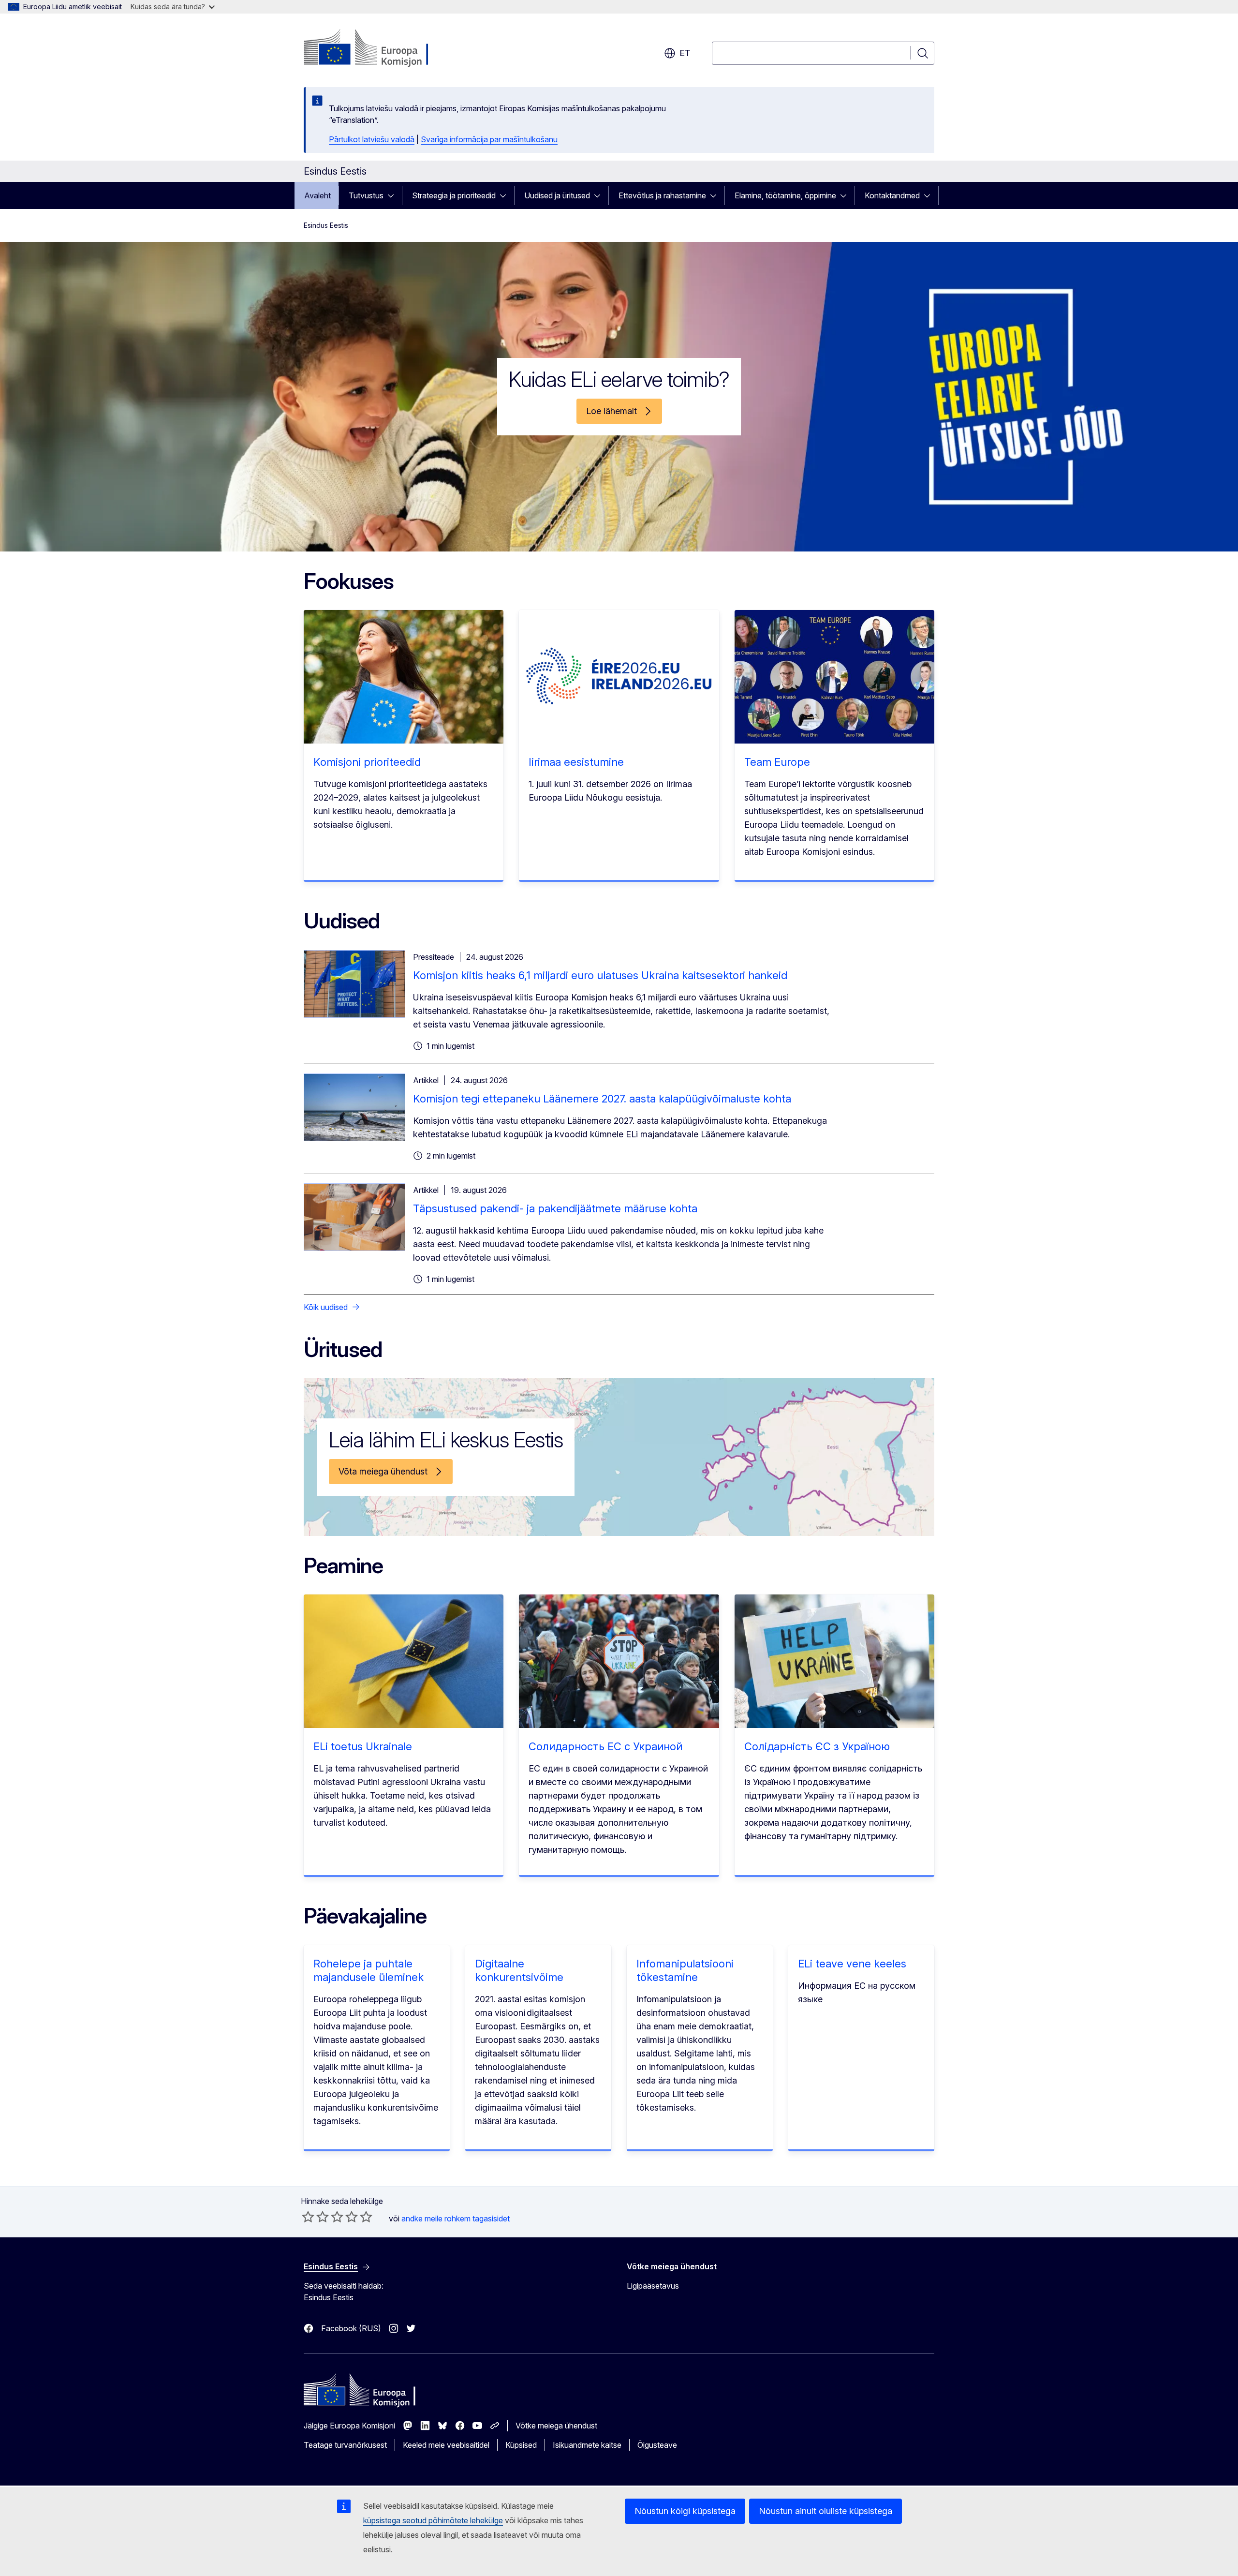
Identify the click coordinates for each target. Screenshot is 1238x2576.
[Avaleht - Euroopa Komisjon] (382, 48)
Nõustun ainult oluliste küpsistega (825, 2511)
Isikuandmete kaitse (587, 2445)
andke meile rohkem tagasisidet (456, 2219)
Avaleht (317, 195)
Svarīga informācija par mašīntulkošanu (489, 139)
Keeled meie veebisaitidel (446, 2445)
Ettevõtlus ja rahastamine (662, 195)
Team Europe (777, 762)
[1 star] (308, 2217)
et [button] (685, 53)
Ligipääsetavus (653, 2286)
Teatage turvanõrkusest (345, 2445)
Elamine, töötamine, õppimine (785, 195)
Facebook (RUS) (351, 2328)
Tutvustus (366, 195)
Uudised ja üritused (557, 195)
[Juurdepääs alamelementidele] (394, 195)
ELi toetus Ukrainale (363, 1746)
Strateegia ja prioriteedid (454, 195)
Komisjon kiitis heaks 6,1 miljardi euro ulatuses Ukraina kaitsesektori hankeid (600, 975)
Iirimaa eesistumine (576, 762)
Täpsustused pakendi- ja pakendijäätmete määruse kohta (555, 1208)
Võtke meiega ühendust (556, 2426)
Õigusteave (657, 2445)
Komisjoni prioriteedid (367, 762)
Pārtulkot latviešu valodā (372, 139)
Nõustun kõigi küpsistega (685, 2511)
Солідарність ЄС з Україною (817, 1746)
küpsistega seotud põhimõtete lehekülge (433, 2520)
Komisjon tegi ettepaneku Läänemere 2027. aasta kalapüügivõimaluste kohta (602, 1099)
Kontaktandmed (892, 195)
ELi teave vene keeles (852, 1964)
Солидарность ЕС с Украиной (605, 1746)
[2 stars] (315, 2217)
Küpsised (521, 2445)
